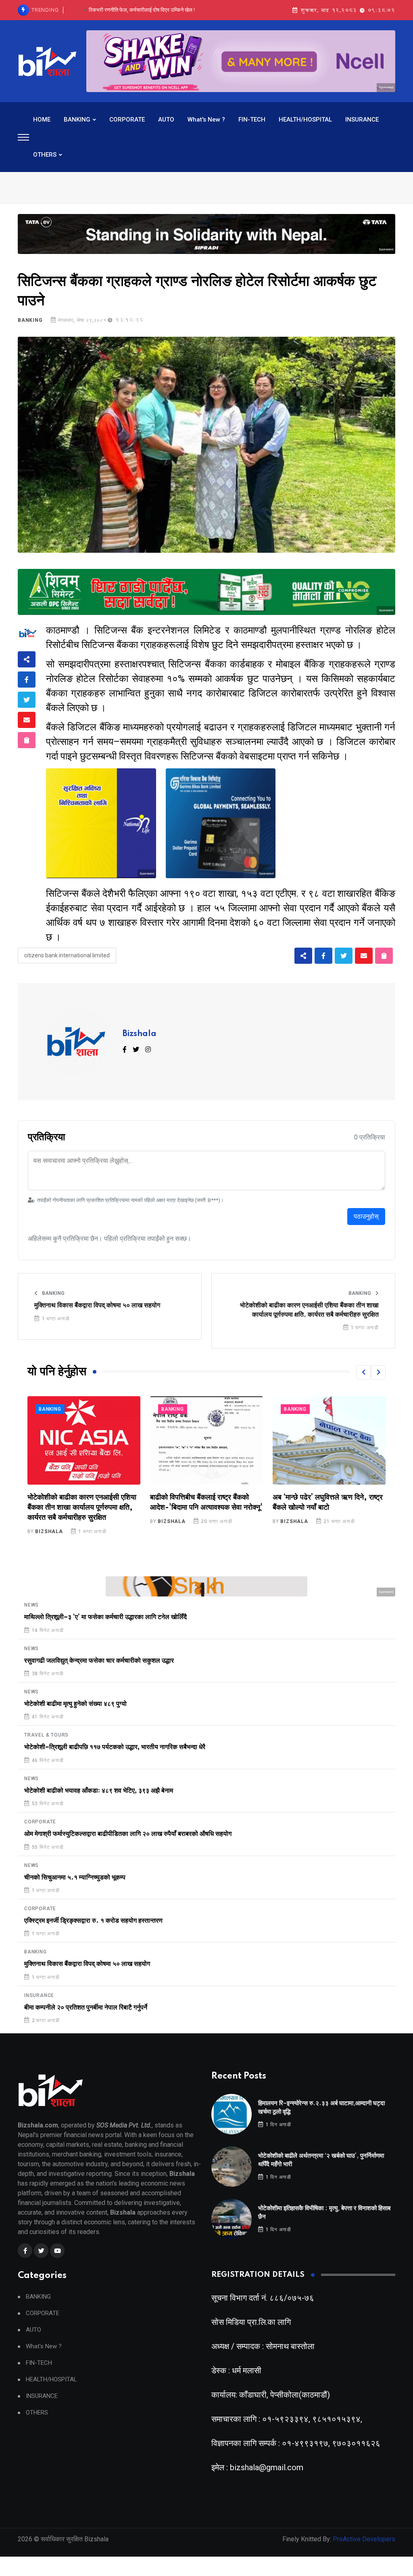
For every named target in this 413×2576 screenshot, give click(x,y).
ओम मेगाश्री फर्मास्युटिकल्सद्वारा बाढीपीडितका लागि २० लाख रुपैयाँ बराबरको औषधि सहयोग (128, 1834)
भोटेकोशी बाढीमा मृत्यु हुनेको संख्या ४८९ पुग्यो (75, 1704)
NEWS (31, 1605)
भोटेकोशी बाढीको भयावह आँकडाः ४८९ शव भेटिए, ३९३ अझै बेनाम (99, 1791)
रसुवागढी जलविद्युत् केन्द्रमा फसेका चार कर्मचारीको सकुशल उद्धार (99, 1661)
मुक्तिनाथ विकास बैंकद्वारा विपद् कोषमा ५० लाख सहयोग (97, 1305)
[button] (363, 1372)
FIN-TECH (252, 120)
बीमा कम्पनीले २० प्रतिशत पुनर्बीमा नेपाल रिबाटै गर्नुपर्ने (86, 2008)
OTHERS (45, 155)
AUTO (166, 120)
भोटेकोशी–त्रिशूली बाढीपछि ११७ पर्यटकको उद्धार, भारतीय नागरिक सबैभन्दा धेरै (115, 1747)
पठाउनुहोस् (366, 1216)
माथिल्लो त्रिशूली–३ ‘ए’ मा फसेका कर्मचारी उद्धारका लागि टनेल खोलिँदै (105, 1617)
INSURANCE (362, 120)
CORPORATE (127, 120)
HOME (42, 120)
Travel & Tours (46, 1735)
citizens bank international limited (67, 955)
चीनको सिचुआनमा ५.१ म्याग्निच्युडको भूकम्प (75, 1877)
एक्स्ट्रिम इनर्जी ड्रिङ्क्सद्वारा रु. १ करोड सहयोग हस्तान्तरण (93, 1921)
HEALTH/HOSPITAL (305, 120)
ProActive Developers (364, 2539)
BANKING (77, 120)
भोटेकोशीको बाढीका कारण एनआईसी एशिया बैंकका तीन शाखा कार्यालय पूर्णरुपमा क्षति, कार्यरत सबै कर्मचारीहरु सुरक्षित (309, 1310)
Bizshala (140, 1034)
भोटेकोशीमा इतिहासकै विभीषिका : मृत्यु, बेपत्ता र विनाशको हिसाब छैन (142, 10)
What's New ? (206, 120)
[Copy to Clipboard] (27, 740)
